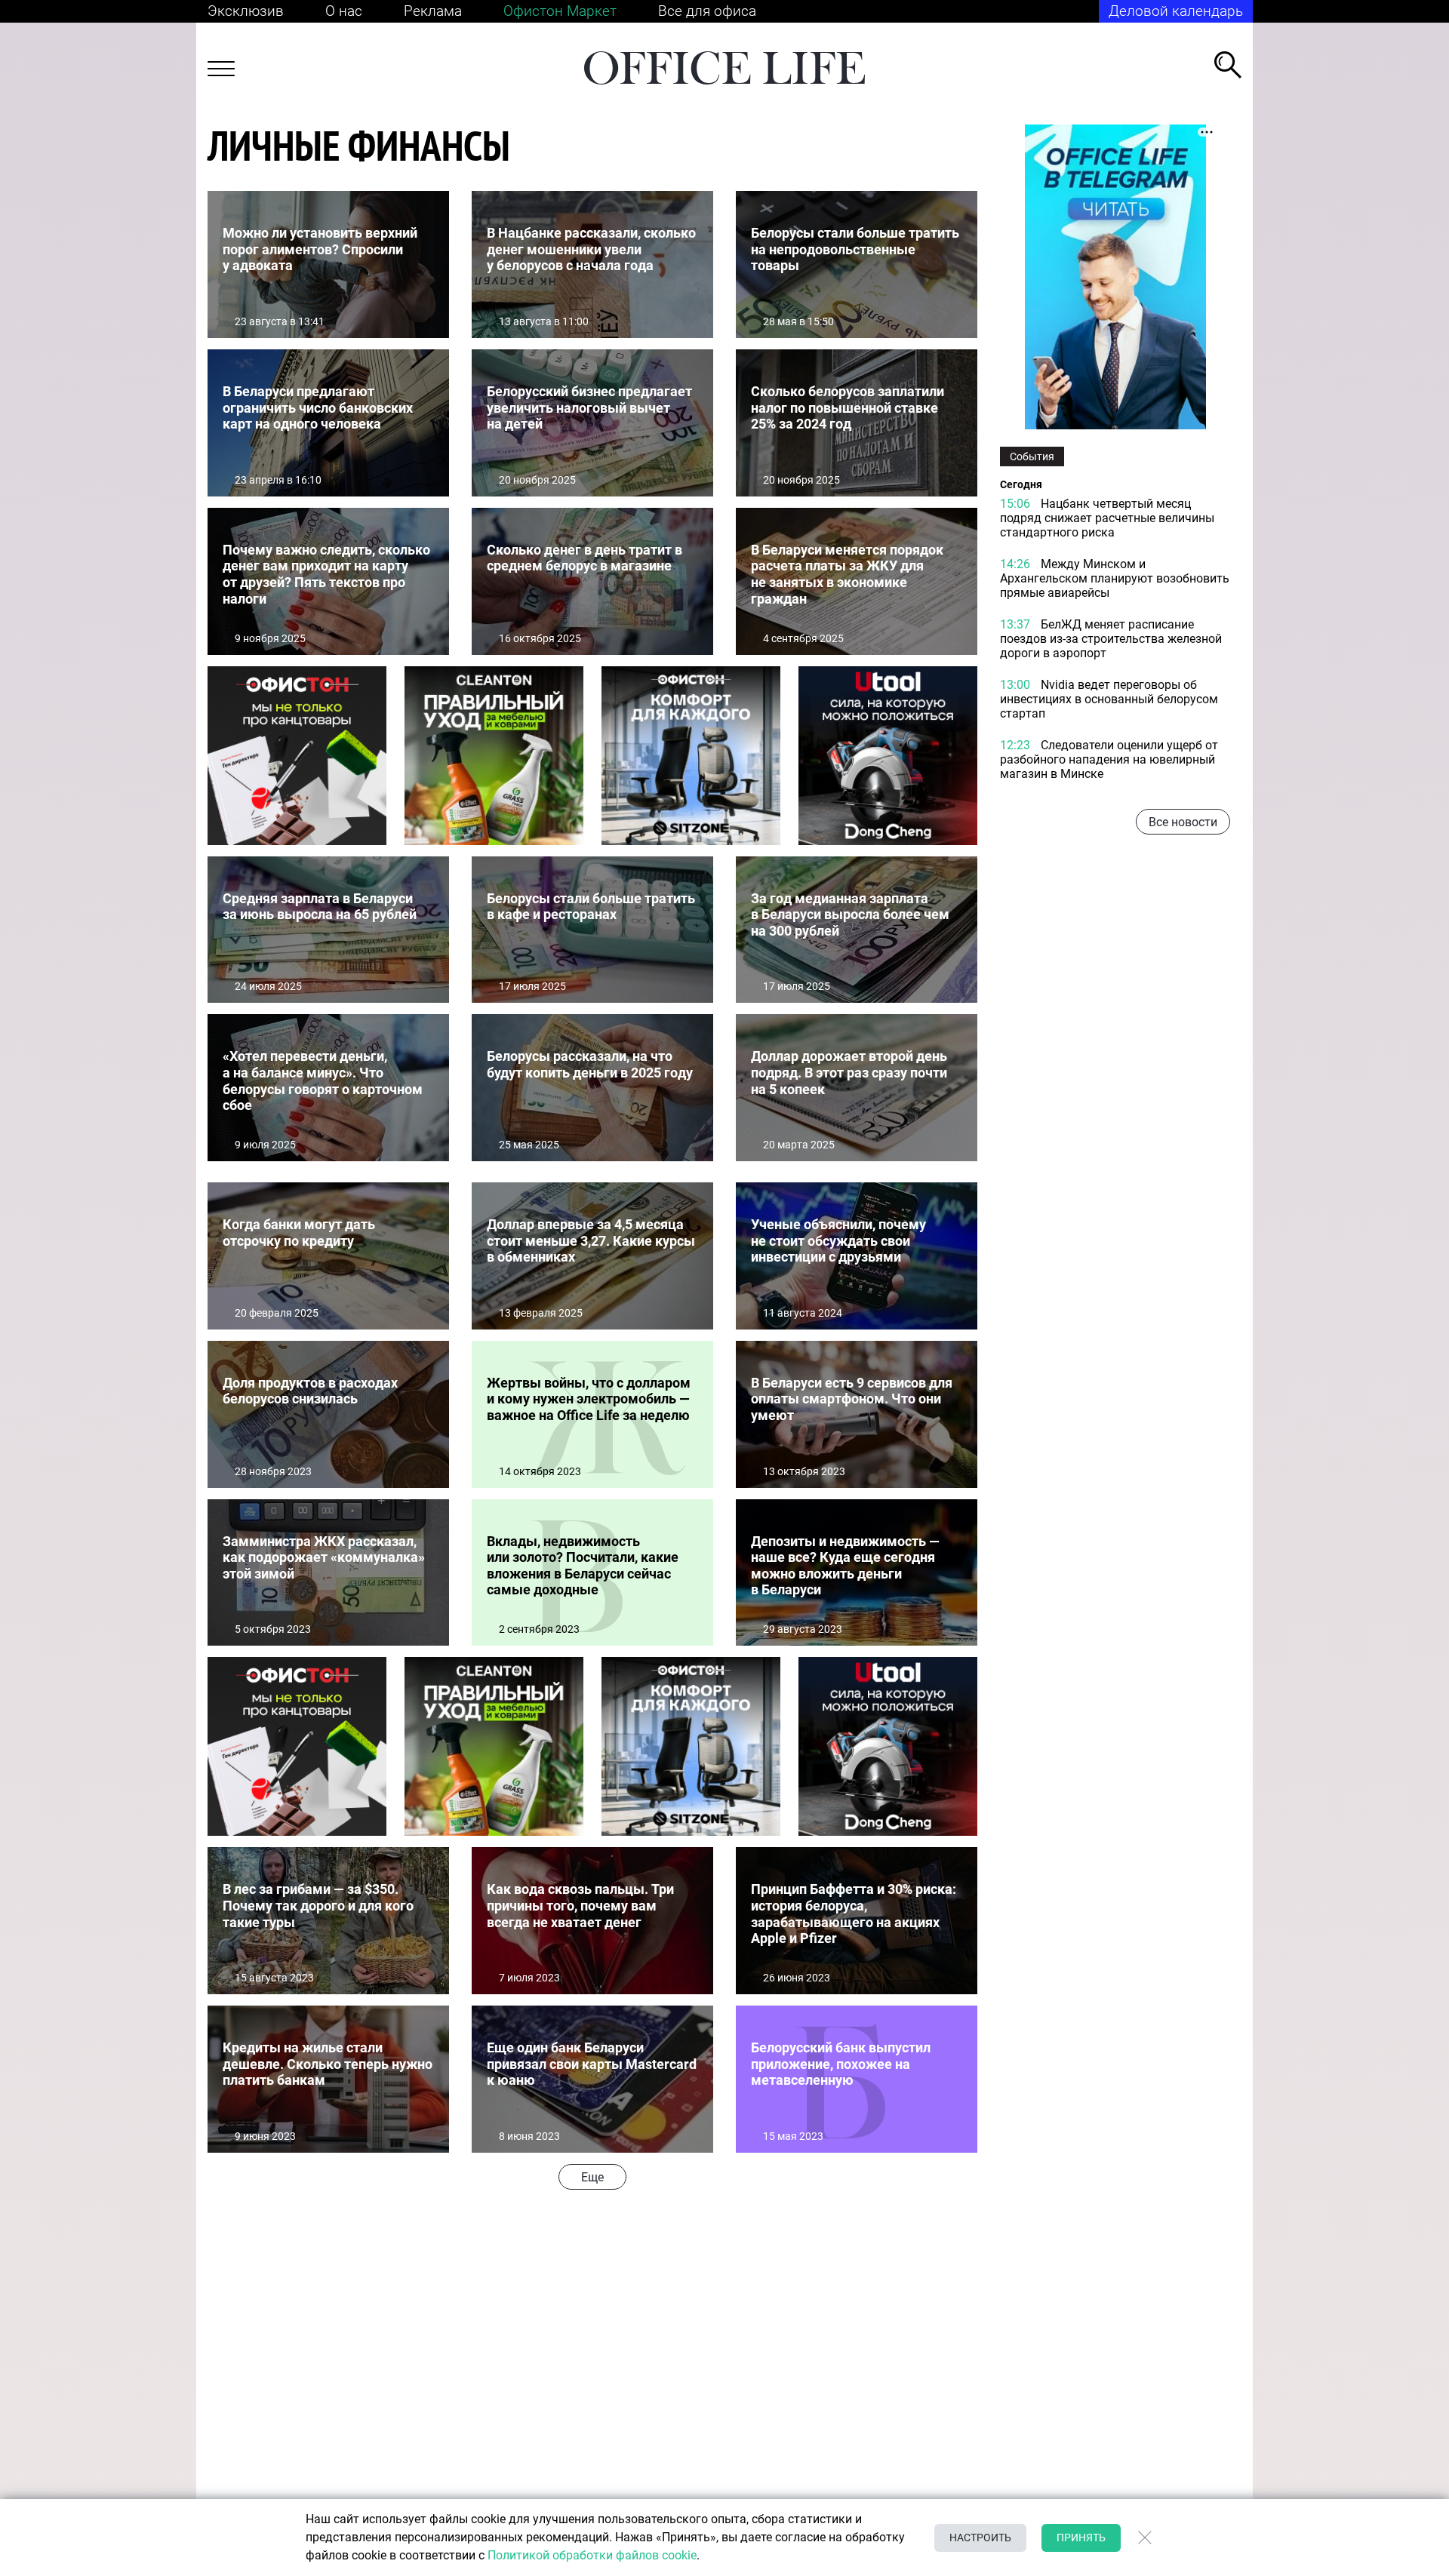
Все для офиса (707, 11)
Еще (592, 2177)
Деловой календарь (1176, 11)
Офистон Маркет (560, 11)
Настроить (980, 2538)
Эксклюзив (246, 11)
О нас (344, 11)
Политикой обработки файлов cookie (592, 2555)
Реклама (433, 11)
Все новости (1183, 822)
